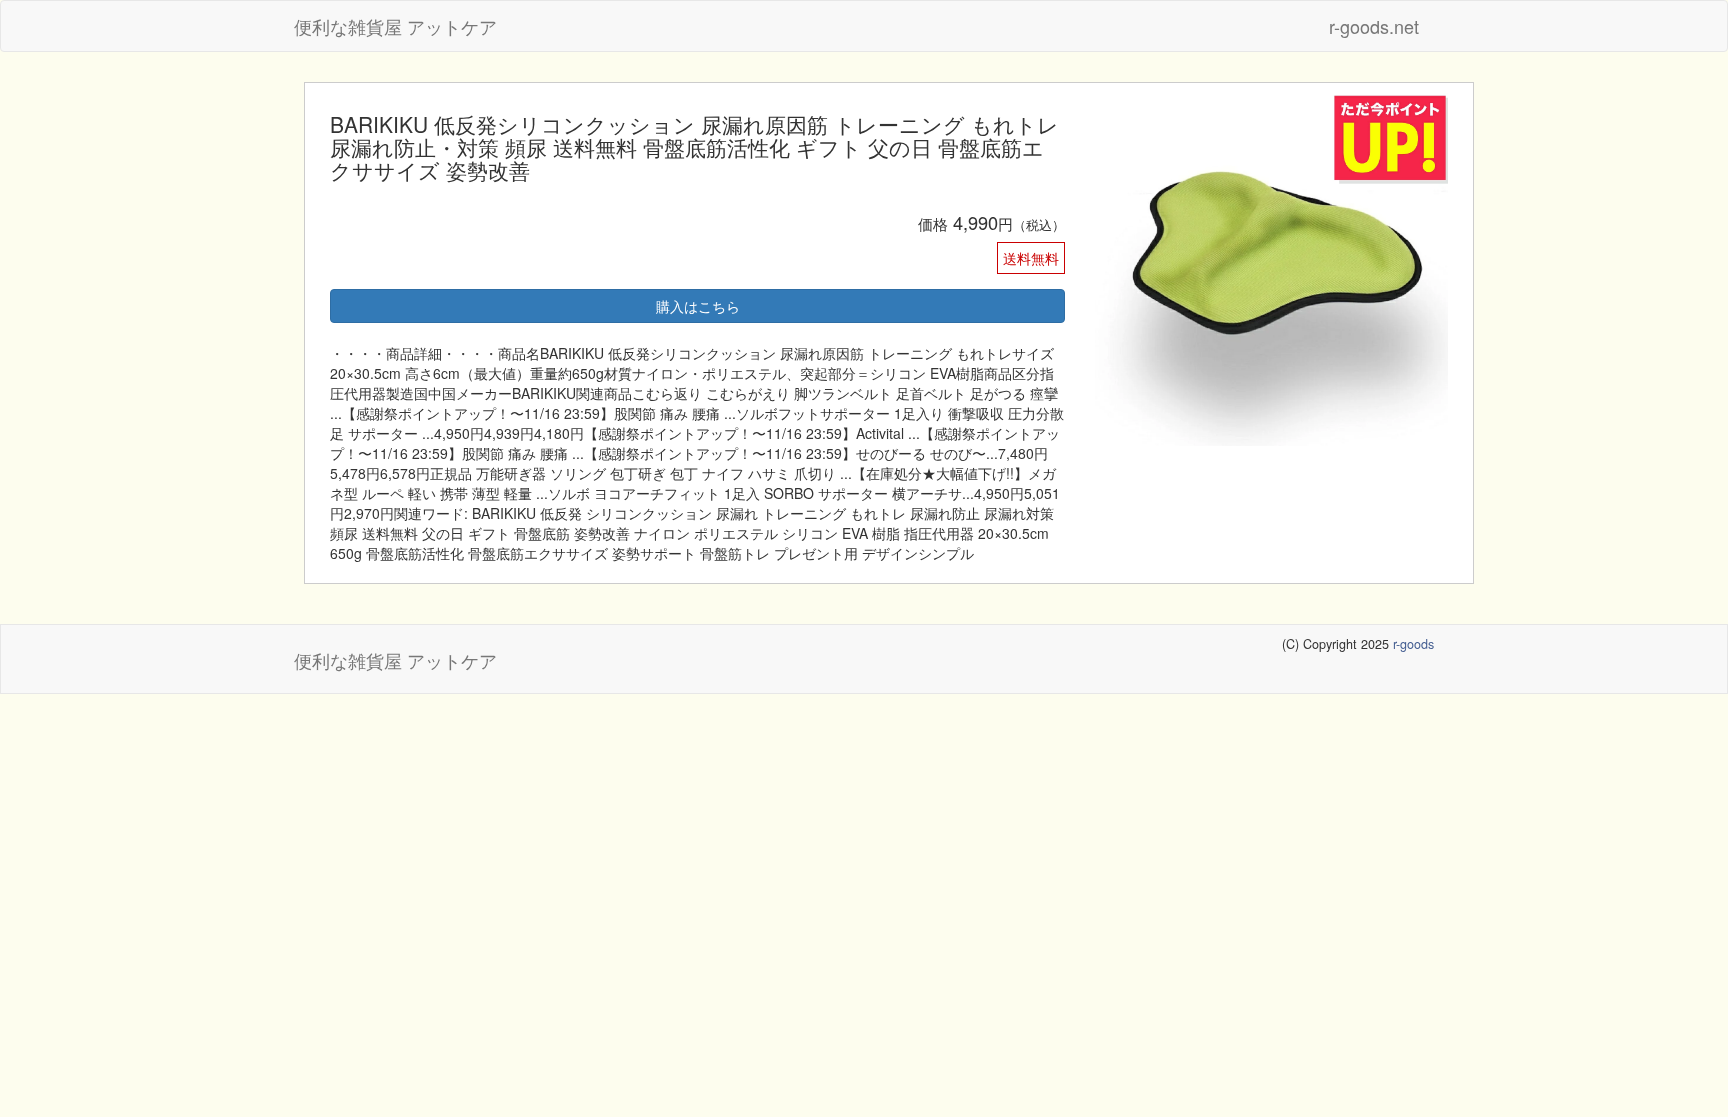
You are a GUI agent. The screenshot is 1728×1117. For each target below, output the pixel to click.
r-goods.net (1374, 26)
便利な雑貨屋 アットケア (395, 26)
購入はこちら (698, 306)
